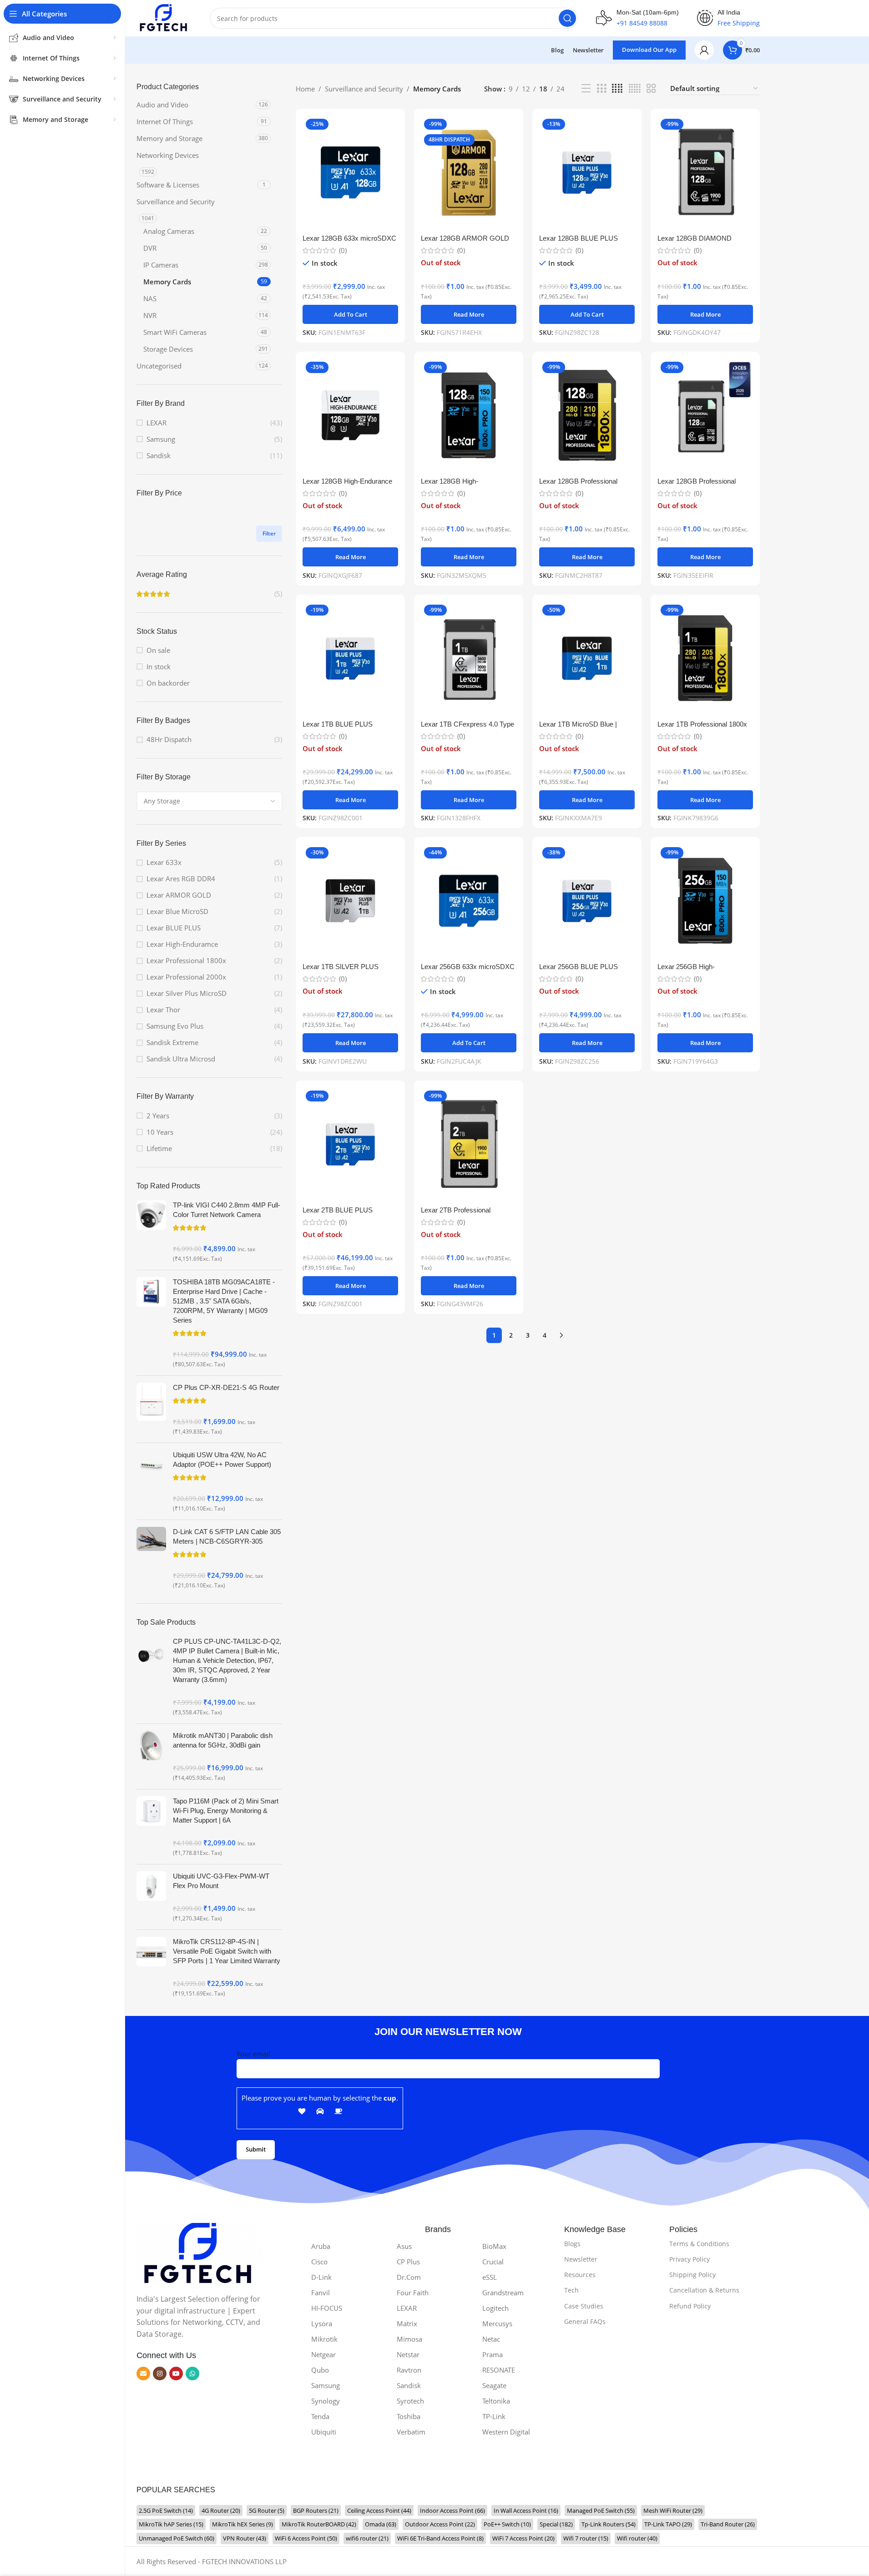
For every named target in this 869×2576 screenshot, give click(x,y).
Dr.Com (409, 2277)
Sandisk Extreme (172, 1042)
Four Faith (413, 2293)
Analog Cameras (169, 231)
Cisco (319, 2262)
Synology (326, 2401)
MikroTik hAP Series (171, 2524)
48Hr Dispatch (169, 739)
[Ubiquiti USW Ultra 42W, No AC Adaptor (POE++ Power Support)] (151, 1481)
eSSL (490, 2277)
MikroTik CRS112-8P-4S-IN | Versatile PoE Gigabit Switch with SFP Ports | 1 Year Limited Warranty (227, 1951)
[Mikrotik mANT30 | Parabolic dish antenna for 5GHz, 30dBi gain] (151, 1756)
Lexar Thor (163, 1010)
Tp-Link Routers (609, 2524)
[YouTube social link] (176, 2374)
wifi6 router (367, 2538)
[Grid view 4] (617, 88)
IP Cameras (161, 265)
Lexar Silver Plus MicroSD (187, 993)
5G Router (267, 2510)
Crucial (493, 2262)
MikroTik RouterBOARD (319, 2524)
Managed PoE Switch (601, 2510)
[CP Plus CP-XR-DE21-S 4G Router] (151, 1409)
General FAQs (585, 2321)
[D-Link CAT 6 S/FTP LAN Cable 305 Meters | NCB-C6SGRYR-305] (151, 1558)
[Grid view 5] (635, 88)
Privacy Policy (690, 2259)
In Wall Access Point (526, 2510)
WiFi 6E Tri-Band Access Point (440, 2538)
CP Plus (408, 2262)
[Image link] (199, 2253)
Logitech (495, 2308)
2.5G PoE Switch (166, 2510)
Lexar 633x (164, 862)
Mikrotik (324, 2339)
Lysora (322, 2323)
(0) (343, 250)
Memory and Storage (169, 138)
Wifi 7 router (586, 2538)
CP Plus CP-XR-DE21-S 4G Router (226, 1387)
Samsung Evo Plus (175, 1026)
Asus (404, 2246)
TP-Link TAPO (668, 2524)
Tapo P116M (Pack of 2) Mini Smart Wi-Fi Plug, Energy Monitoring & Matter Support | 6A (226, 1811)
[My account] (704, 50)
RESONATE (499, 2370)
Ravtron (409, 2370)
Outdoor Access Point (440, 2524)
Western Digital (506, 2432)
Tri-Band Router (728, 2524)
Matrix (407, 2323)
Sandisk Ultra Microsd (181, 1059)
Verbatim (411, 2432)
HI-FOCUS (327, 2308)
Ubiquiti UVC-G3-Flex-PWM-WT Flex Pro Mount (221, 1881)
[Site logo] (164, 17)
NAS (150, 298)
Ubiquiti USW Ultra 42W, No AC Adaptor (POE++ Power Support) (222, 1460)
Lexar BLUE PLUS (174, 928)
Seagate (494, 2385)
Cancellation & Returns (704, 2290)
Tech (571, 2290)
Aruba (321, 2246)
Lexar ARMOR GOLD (179, 895)
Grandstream (503, 2293)
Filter (269, 533)
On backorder (168, 683)
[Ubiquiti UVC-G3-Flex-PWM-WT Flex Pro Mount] (151, 1897)
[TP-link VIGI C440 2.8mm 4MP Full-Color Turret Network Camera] (151, 1232)
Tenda (320, 2416)
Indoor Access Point (452, 2510)
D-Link (321, 2277)
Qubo (320, 2370)
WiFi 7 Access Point (523, 2538)
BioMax (494, 2246)
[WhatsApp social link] (192, 2374)
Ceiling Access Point (379, 2510)
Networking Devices (168, 155)
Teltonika (496, 2401)
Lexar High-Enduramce (182, 944)
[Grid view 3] (601, 88)
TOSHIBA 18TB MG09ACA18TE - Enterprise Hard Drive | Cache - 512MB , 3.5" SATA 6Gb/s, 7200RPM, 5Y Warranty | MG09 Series (224, 1301)
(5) (278, 594)
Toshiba (409, 2416)
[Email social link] (143, 2374)
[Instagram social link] (160, 2374)
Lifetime (159, 1148)
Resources (580, 2275)
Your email (253, 2054)
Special (556, 2524)
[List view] (586, 88)
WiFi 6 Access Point (306, 2538)
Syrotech (410, 2401)
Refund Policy (690, 2306)
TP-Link (494, 2416)
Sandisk (159, 455)
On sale (158, 650)
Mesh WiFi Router (673, 2510)
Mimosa (409, 2339)
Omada (381, 2524)
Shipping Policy (692, 2275)
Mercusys (497, 2323)
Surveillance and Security (176, 202)
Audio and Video (162, 105)
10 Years (160, 1132)
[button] (350, 314)
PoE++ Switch (507, 2524)
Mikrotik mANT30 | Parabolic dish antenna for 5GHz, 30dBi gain (223, 1740)
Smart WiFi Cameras (175, 332)
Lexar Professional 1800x (186, 960)
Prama (493, 2354)
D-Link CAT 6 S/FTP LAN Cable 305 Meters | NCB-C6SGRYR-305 (227, 1536)
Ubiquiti (324, 2432)
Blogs (572, 2244)
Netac (491, 2339)
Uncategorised (159, 366)
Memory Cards (167, 282)
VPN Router (245, 2538)
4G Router (221, 2510)
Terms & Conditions (699, 2244)
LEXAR (157, 423)
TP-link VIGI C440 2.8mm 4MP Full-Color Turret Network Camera (227, 1210)
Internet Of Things (165, 121)
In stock (159, 667)
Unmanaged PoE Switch (177, 2538)
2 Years (158, 1116)
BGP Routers (316, 2510)
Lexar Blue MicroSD (177, 911)
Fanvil (321, 2293)
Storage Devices (168, 349)
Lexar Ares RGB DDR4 (181, 879)
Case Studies (584, 2306)
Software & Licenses (168, 185)
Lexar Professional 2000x (186, 977)
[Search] (567, 18)
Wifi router (637, 2538)
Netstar (408, 2354)
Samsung (161, 439)
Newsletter (581, 2259)
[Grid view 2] (651, 88)
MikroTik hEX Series (243, 2524)
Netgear (323, 2354)
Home (305, 89)
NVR (150, 315)
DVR (150, 248)
